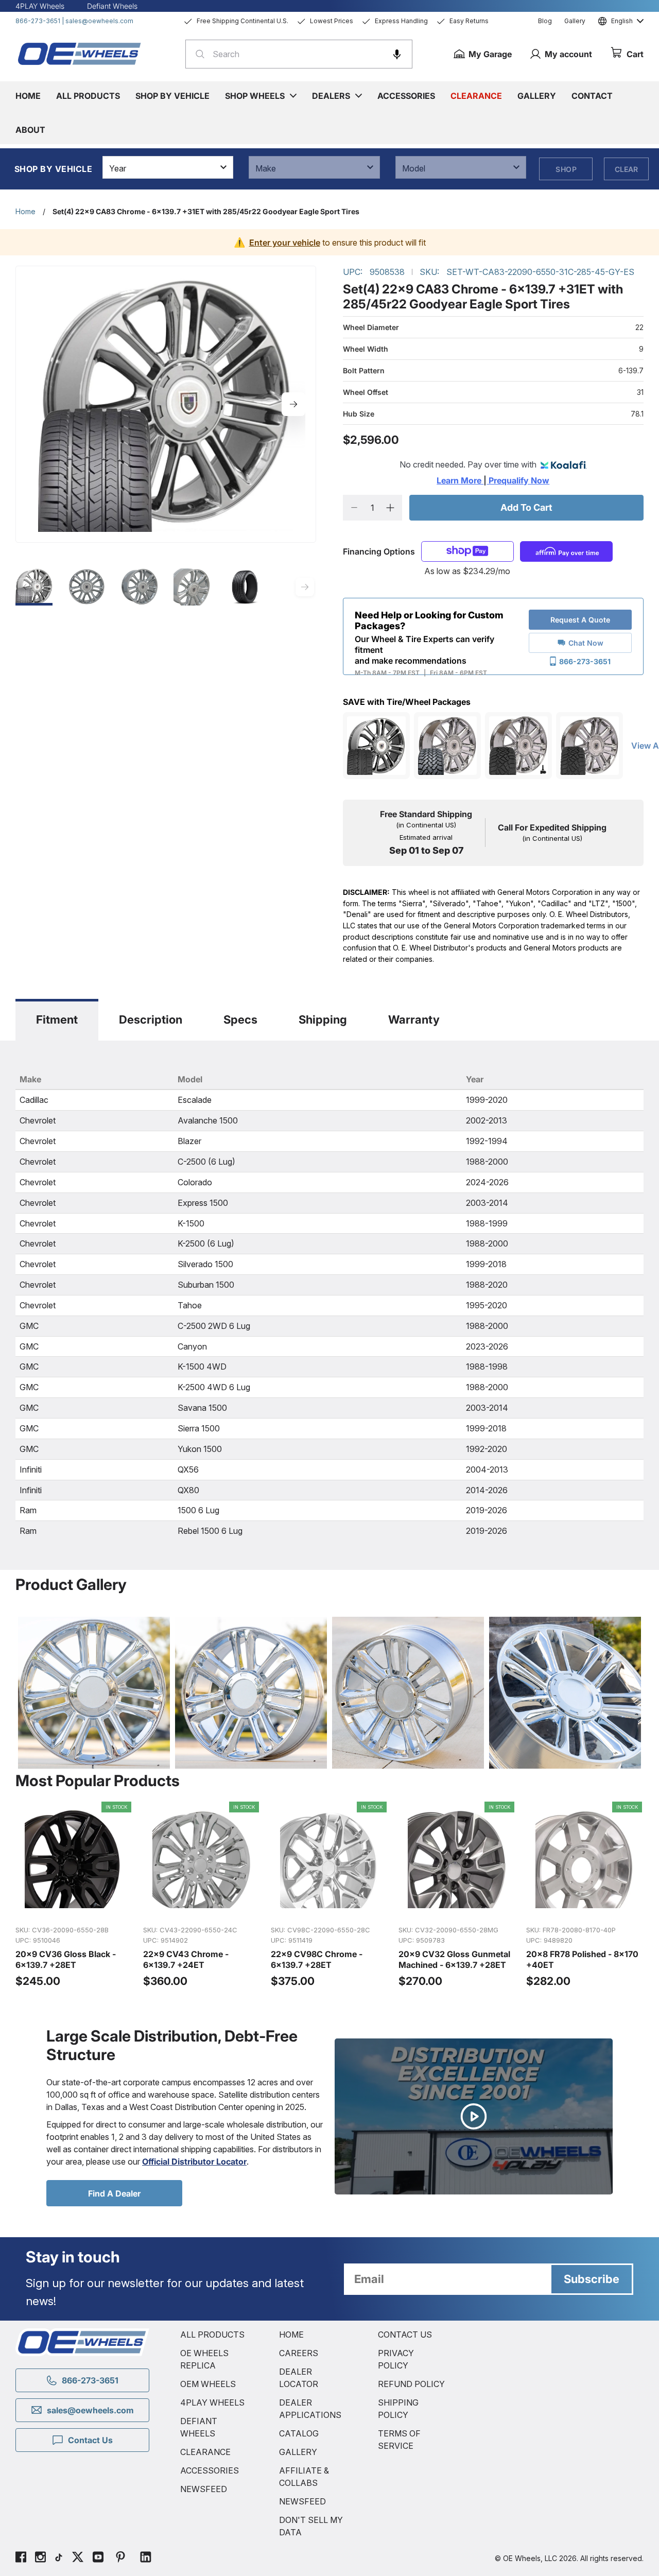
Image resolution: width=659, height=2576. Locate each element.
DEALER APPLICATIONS (310, 2409)
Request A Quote (580, 620)
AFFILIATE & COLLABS (304, 2477)
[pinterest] (120, 2558)
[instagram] (40, 2558)
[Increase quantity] (391, 508)
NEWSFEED (204, 2489)
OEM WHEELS (208, 2384)
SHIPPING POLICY (398, 2409)
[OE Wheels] (80, 54)
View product (74, 1906)
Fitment (57, 1019)
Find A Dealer (114, 2193)
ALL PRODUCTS (212, 2335)
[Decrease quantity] (354, 508)
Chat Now (586, 643)
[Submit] (197, 54)
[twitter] (78, 2558)
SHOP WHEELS (255, 96)
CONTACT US (405, 2335)
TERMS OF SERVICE (399, 2440)
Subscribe (592, 2279)
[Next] (293, 404)
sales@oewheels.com (99, 21)
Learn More (460, 480)
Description (151, 1019)
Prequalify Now (518, 480)
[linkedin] (146, 2558)
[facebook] (21, 2558)
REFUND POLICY (411, 2384)
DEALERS (331, 96)
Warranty (414, 1019)
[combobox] (299, 54)
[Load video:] (474, 2117)
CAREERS (299, 2353)
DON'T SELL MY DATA (311, 2526)
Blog (545, 21)
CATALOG (299, 2433)
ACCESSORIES (210, 2470)
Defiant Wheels (112, 6)
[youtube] (98, 2558)
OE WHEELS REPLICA (204, 2359)
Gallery (575, 21)
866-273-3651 (38, 21)
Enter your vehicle (285, 243)
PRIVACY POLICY (396, 2359)
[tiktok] (59, 2558)
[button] (397, 54)
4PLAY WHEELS (212, 2402)
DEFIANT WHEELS (199, 2427)
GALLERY (298, 2452)
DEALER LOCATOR (299, 2378)
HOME (291, 2335)
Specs (240, 1019)
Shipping (323, 1019)
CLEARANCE (205, 2452)
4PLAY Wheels (40, 6)
